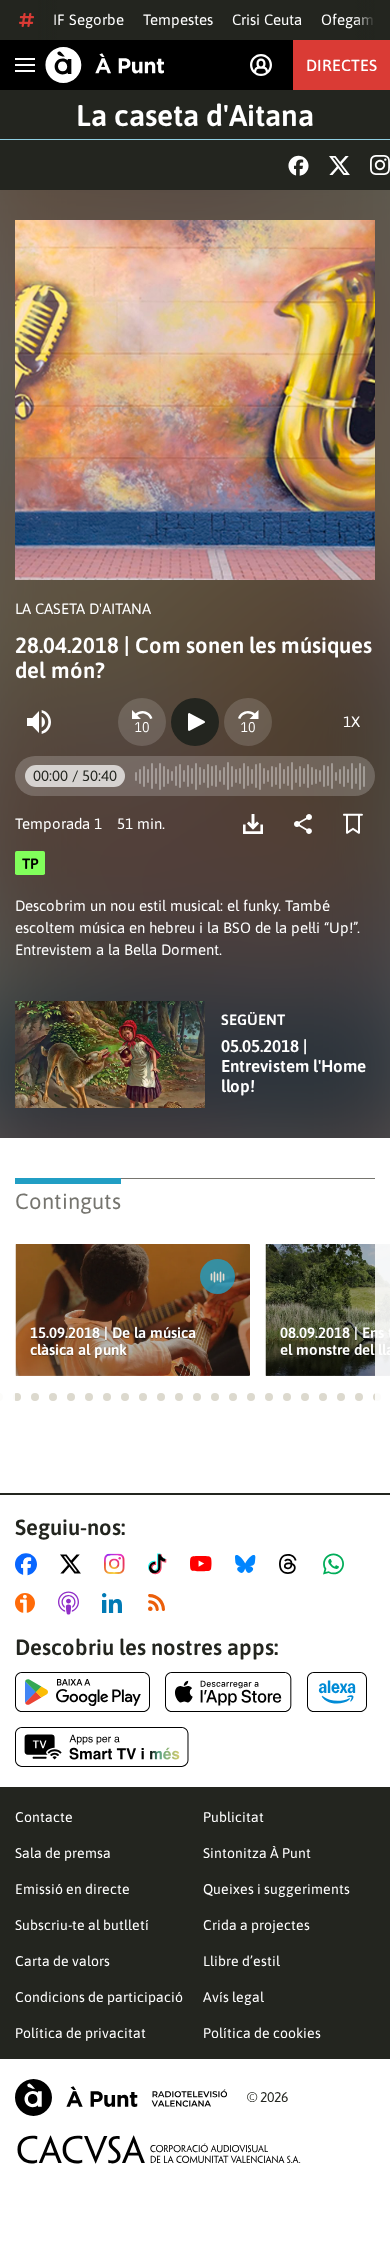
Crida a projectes (256, 1925)
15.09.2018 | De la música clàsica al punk (113, 1341)
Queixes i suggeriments (276, 1889)
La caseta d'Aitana (195, 115)
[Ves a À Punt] (105, 65)
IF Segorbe (88, 19)
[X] (339, 165)
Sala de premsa (63, 1853)
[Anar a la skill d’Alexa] (337, 1692)
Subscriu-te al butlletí (82, 1925)
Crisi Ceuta (267, 19)
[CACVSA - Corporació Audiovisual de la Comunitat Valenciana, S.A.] (159, 2149)
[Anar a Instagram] (118, 1564)
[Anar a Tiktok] (161, 1564)
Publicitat (233, 1817)
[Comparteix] (308, 824)
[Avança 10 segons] (248, 722)
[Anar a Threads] (293, 1564)
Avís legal (233, 1997)
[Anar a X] (74, 1564)
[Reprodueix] (195, 722)
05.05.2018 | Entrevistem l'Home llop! (293, 1066)
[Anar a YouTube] (205, 1564)
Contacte (44, 1817)
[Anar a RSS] (161, 1603)
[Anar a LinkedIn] (116, 1603)
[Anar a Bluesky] (249, 1564)
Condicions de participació (99, 1997)
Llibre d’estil (241, 1961)
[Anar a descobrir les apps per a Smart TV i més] (102, 1747)
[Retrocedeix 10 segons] (142, 722)
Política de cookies (262, 2033)
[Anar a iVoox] (29, 1603)
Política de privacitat (80, 2033)
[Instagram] (380, 165)
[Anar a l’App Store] (228, 1692)
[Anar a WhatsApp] (337, 1564)
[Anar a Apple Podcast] (72, 1603)
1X (351, 721)
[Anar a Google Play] (82, 1692)
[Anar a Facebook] (30, 1564)
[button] (17, 1397)
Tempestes (178, 19)
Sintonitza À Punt (257, 1853)
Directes (341, 65)
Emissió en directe (72, 1889)
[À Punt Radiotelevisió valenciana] (121, 2097)
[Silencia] (39, 722)
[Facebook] (298, 165)
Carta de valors (62, 1961)
